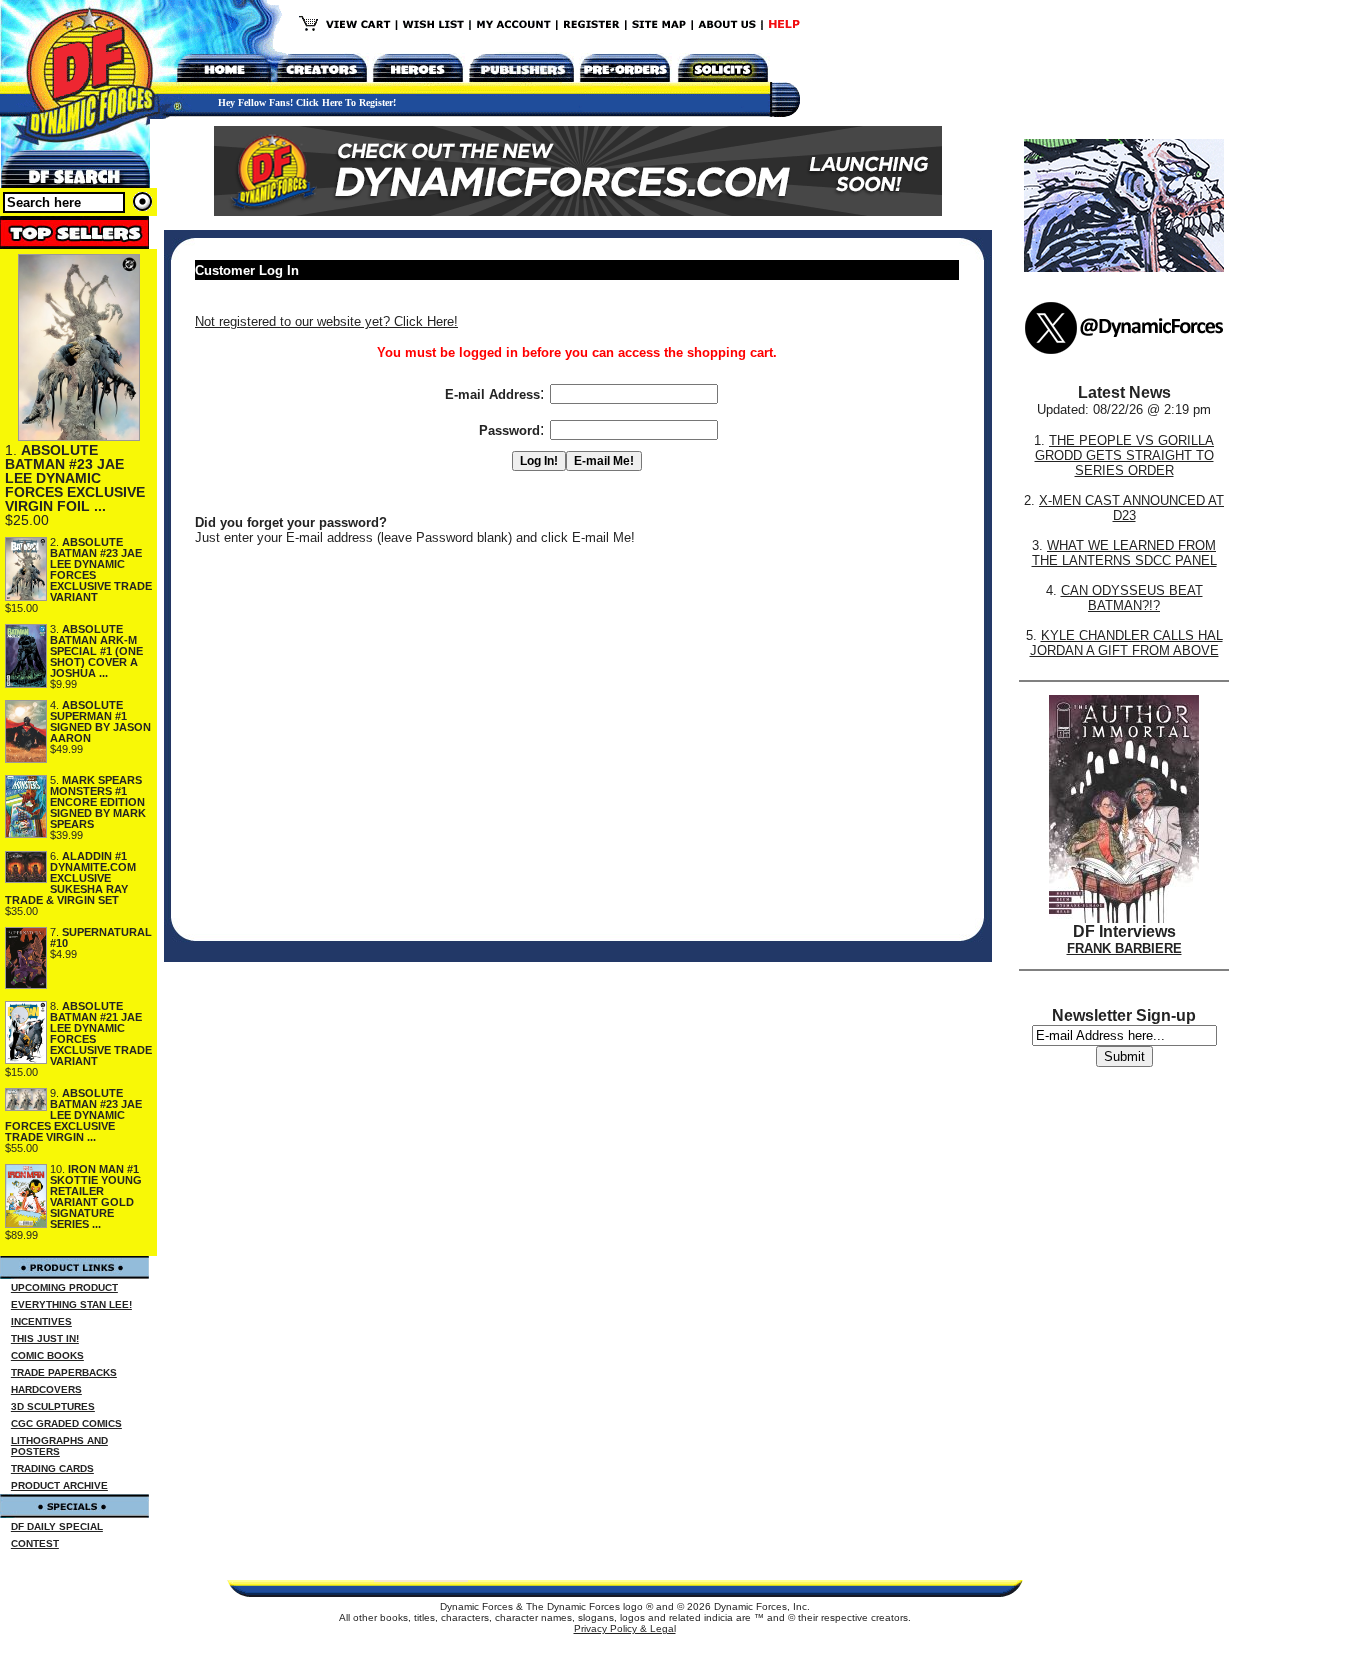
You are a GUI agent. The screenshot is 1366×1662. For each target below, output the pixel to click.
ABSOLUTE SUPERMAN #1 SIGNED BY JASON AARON (100, 721)
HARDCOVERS (46, 1389)
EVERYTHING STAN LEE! (71, 1304)
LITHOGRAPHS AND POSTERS (59, 1446)
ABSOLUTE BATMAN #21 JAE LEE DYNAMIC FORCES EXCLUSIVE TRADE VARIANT (101, 1033)
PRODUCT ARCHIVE (59, 1485)
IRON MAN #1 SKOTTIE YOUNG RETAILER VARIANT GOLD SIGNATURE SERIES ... (96, 1196)
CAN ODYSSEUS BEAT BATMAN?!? (1132, 598)
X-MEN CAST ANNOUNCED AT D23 (1131, 508)
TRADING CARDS (52, 1468)
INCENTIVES (41, 1321)
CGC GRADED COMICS (66, 1423)
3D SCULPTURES (53, 1406)
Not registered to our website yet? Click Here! (326, 321)
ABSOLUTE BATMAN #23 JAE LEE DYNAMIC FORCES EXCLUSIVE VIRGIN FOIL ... (75, 478)
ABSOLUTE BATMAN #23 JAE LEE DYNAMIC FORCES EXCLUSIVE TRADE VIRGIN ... (73, 1115)
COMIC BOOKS (47, 1355)
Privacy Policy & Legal (625, 1628)
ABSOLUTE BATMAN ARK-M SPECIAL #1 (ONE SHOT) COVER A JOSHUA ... (96, 651)
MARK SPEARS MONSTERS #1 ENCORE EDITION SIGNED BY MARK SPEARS (98, 802)
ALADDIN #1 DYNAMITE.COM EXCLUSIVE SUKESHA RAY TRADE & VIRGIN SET (70, 878)
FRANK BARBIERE (1124, 948)
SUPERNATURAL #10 (101, 937)
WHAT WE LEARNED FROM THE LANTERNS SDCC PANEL (1124, 553)
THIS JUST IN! (45, 1338)
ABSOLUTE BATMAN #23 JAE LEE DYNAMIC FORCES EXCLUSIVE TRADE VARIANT (101, 569)
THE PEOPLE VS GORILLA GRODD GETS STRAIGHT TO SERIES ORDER (1125, 455)
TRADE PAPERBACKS (64, 1372)
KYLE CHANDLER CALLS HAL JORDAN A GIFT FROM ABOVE (1126, 643)
